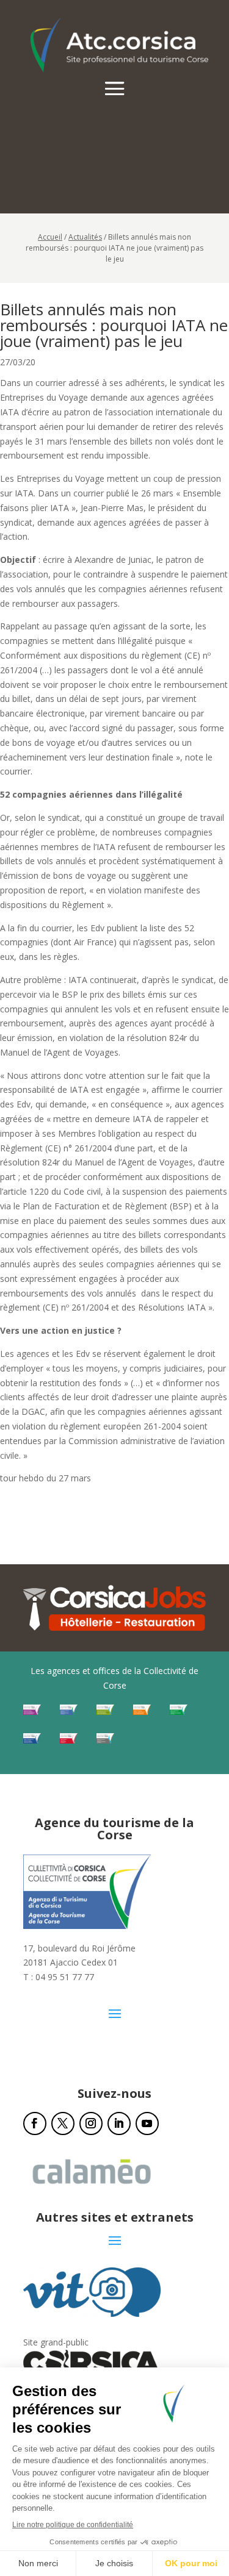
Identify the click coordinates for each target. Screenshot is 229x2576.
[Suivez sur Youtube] (147, 2123)
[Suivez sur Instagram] (91, 2123)
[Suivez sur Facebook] (35, 2123)
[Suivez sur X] (63, 2123)
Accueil (50, 237)
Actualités (85, 237)
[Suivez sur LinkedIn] (119, 2123)
